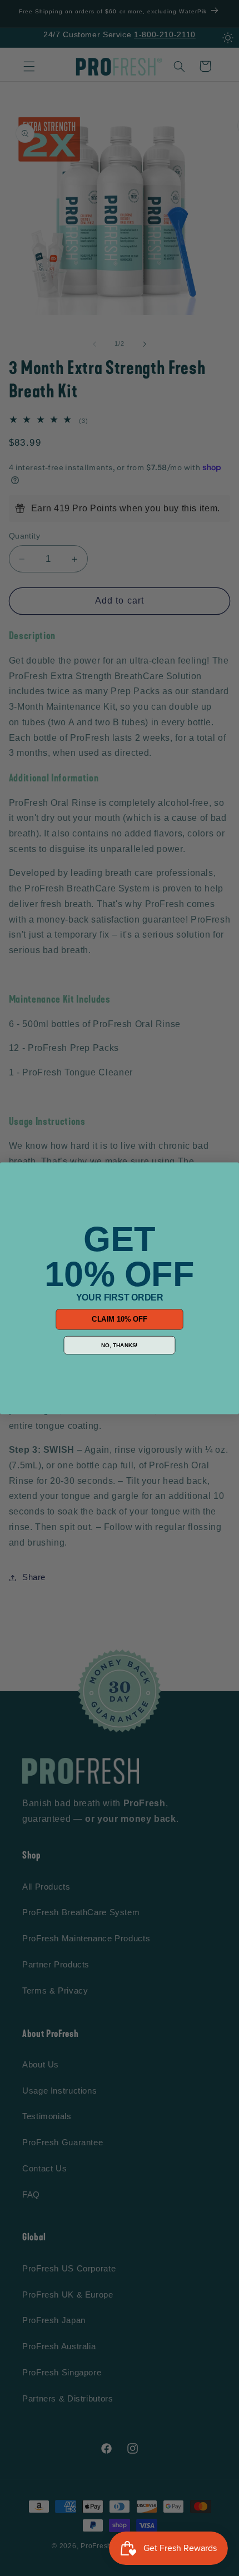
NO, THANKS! (120, 1345)
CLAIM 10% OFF (120, 1319)
